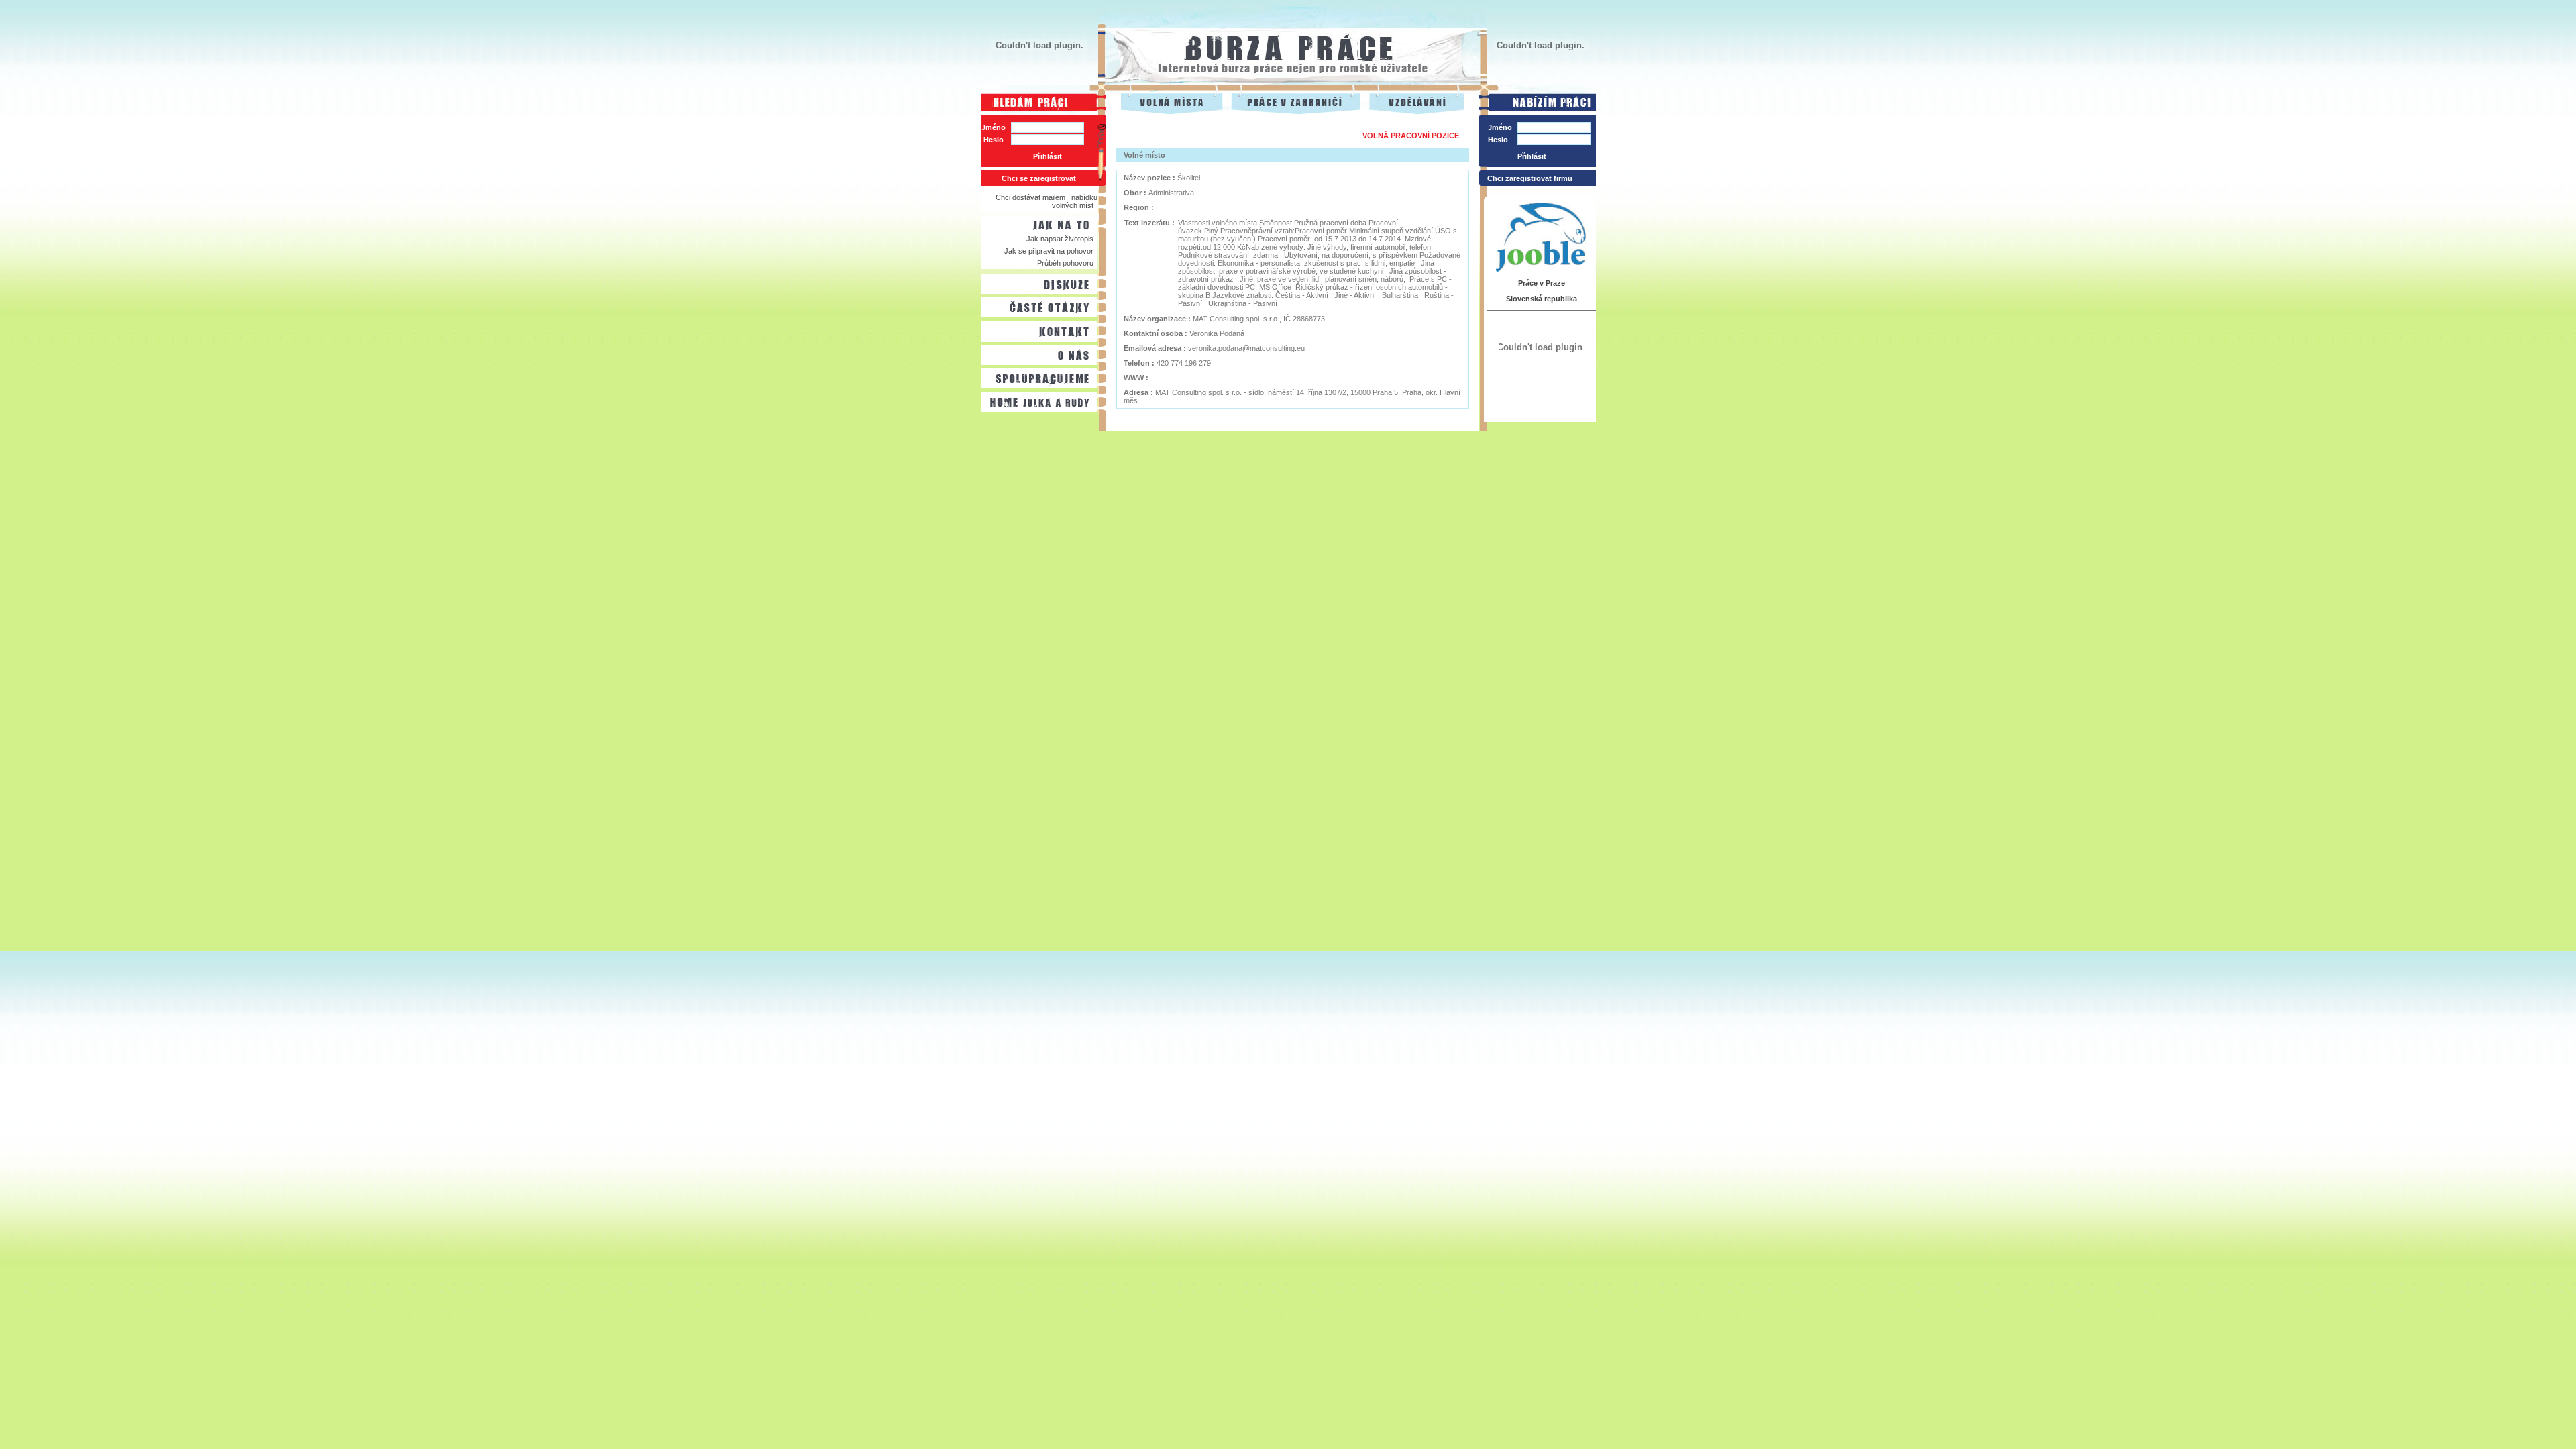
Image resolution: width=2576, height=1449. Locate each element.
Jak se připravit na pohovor (1049, 251)
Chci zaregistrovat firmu (1530, 178)
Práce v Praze (1542, 283)
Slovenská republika (1542, 299)
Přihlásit (1048, 156)
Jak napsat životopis (1060, 239)
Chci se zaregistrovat (1039, 178)
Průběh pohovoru (1065, 263)
